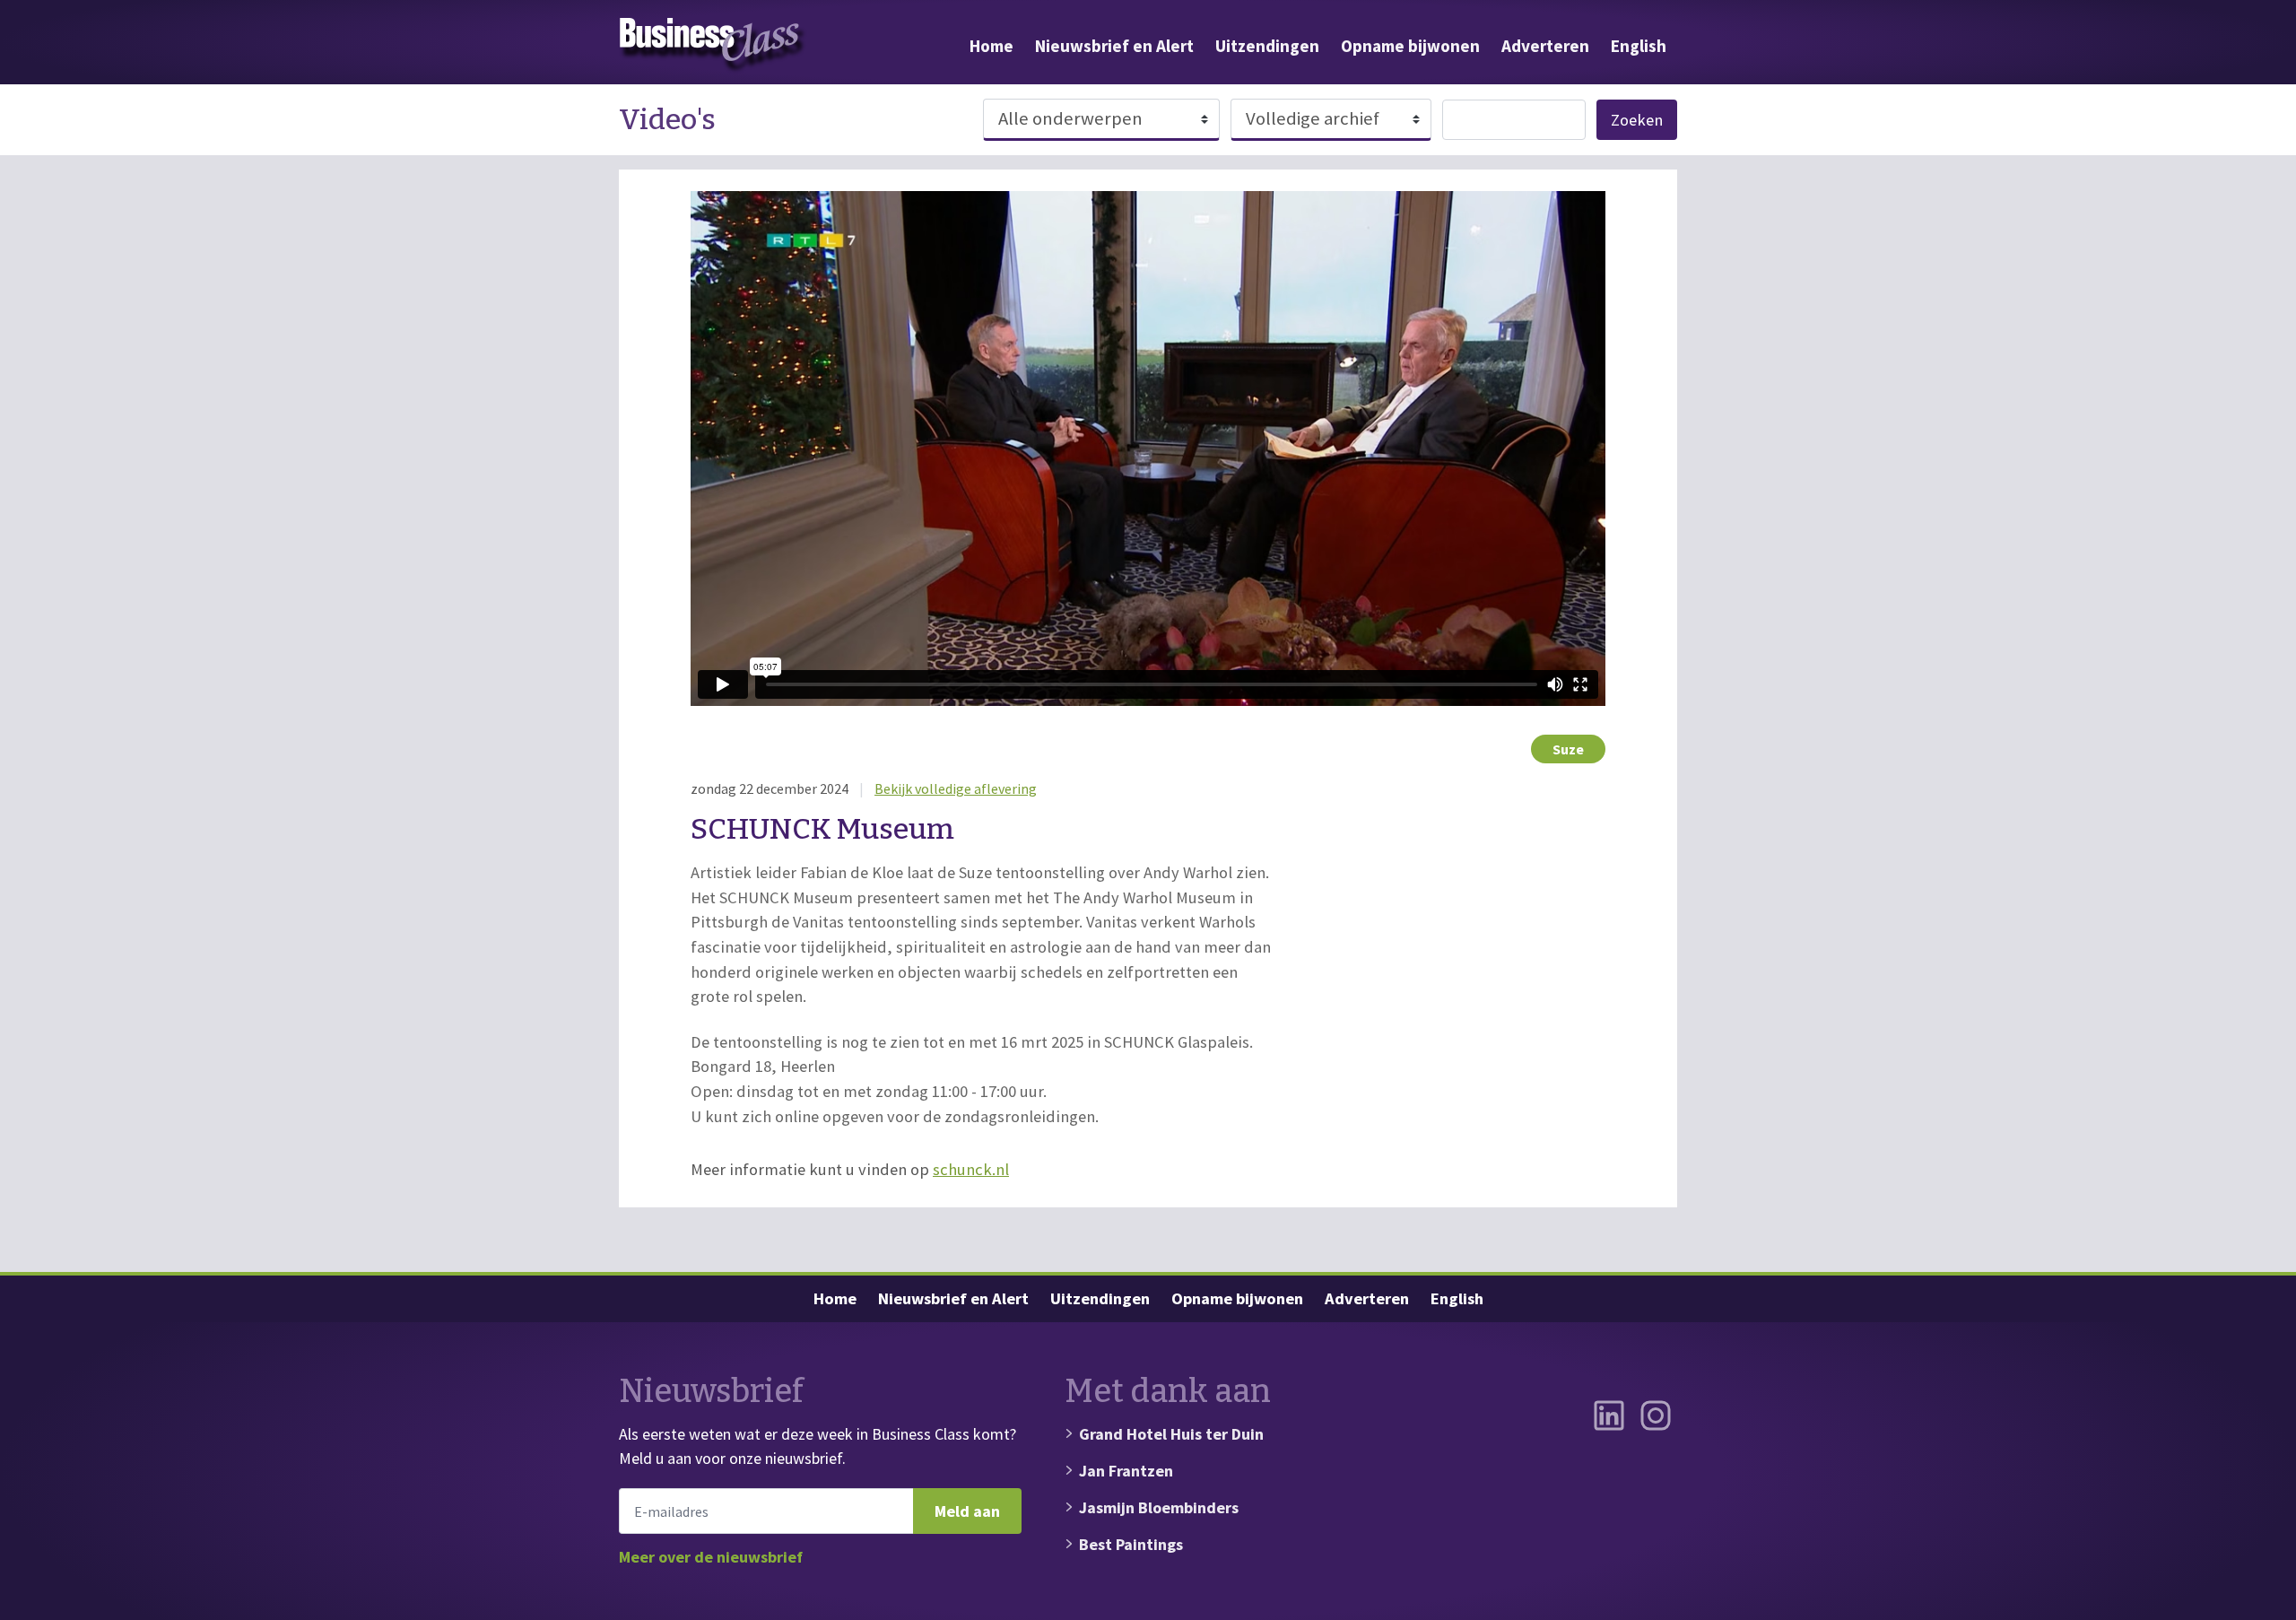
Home (991, 46)
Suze (1568, 749)
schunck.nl (971, 1169)
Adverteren (1545, 46)
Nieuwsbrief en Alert (1114, 46)
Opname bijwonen (1410, 46)
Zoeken (1637, 120)
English (1639, 46)
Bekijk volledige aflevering (956, 788)
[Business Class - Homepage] (713, 46)
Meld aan (967, 1511)
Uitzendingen (1267, 46)
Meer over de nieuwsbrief (711, 1557)
